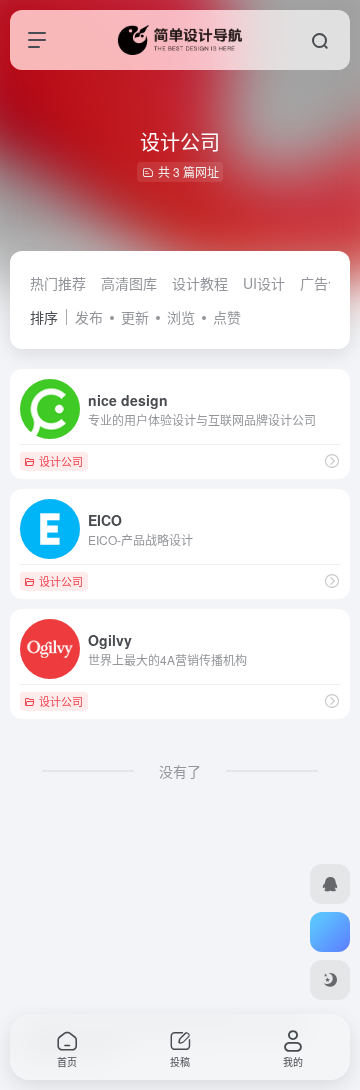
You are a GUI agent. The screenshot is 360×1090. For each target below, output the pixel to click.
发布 (89, 317)
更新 (135, 317)
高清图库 (129, 283)
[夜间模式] (330, 980)
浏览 (181, 317)
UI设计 (264, 283)
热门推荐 (58, 283)
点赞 (227, 317)
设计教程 (200, 283)
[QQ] (330, 884)
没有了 (180, 771)
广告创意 (328, 283)
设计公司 (61, 461)
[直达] (332, 460)
